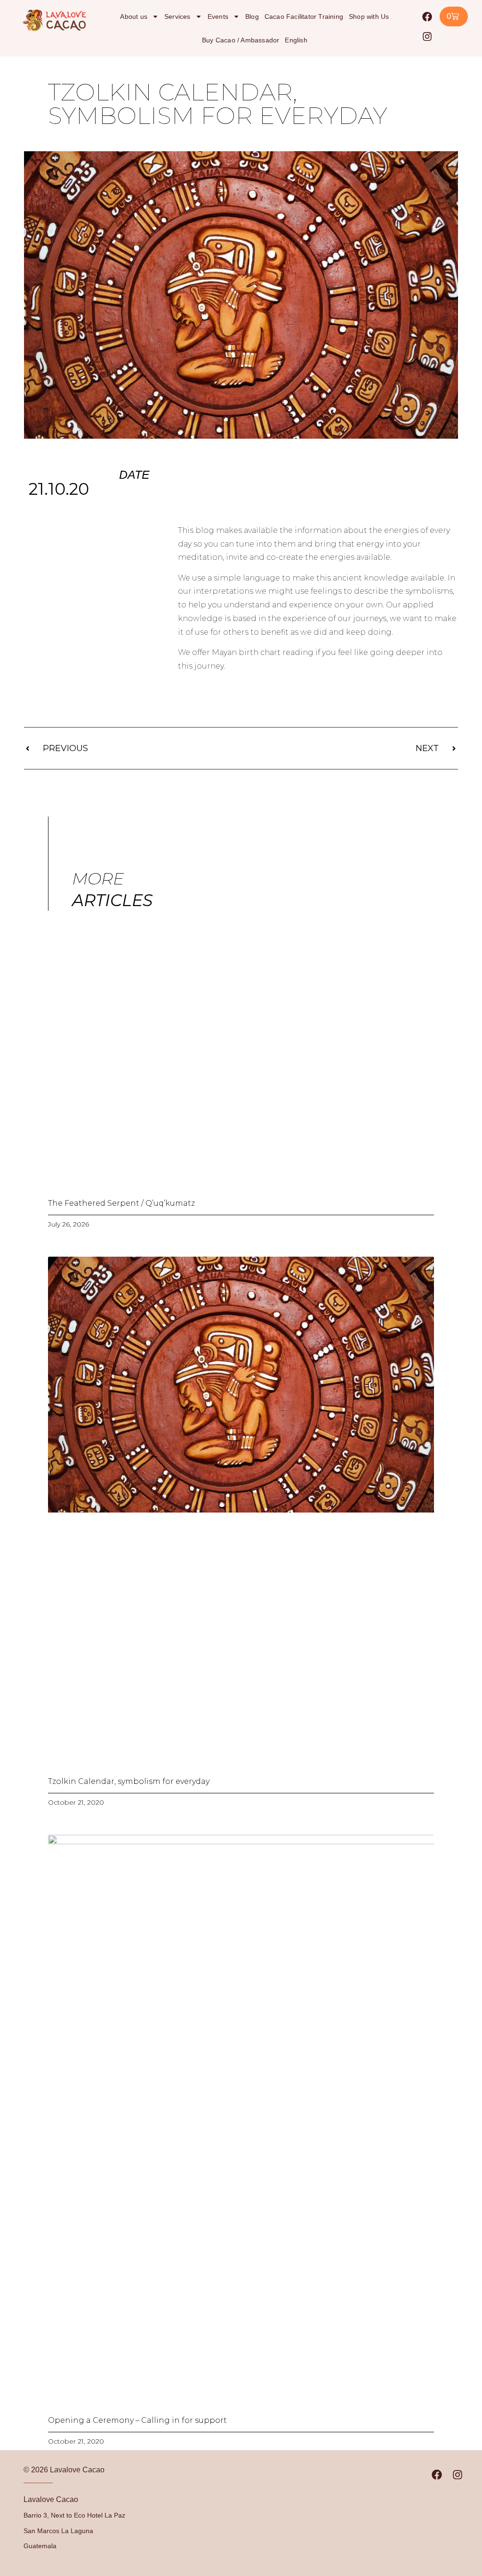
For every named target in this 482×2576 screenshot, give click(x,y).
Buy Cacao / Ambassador (241, 40)
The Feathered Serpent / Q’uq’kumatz (121, 1203)
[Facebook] (427, 16)
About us (134, 16)
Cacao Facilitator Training (304, 16)
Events (218, 16)
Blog (252, 16)
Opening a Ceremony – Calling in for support (137, 2420)
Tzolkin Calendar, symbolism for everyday (129, 1781)
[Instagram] (427, 36)
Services (177, 16)
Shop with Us (369, 16)
